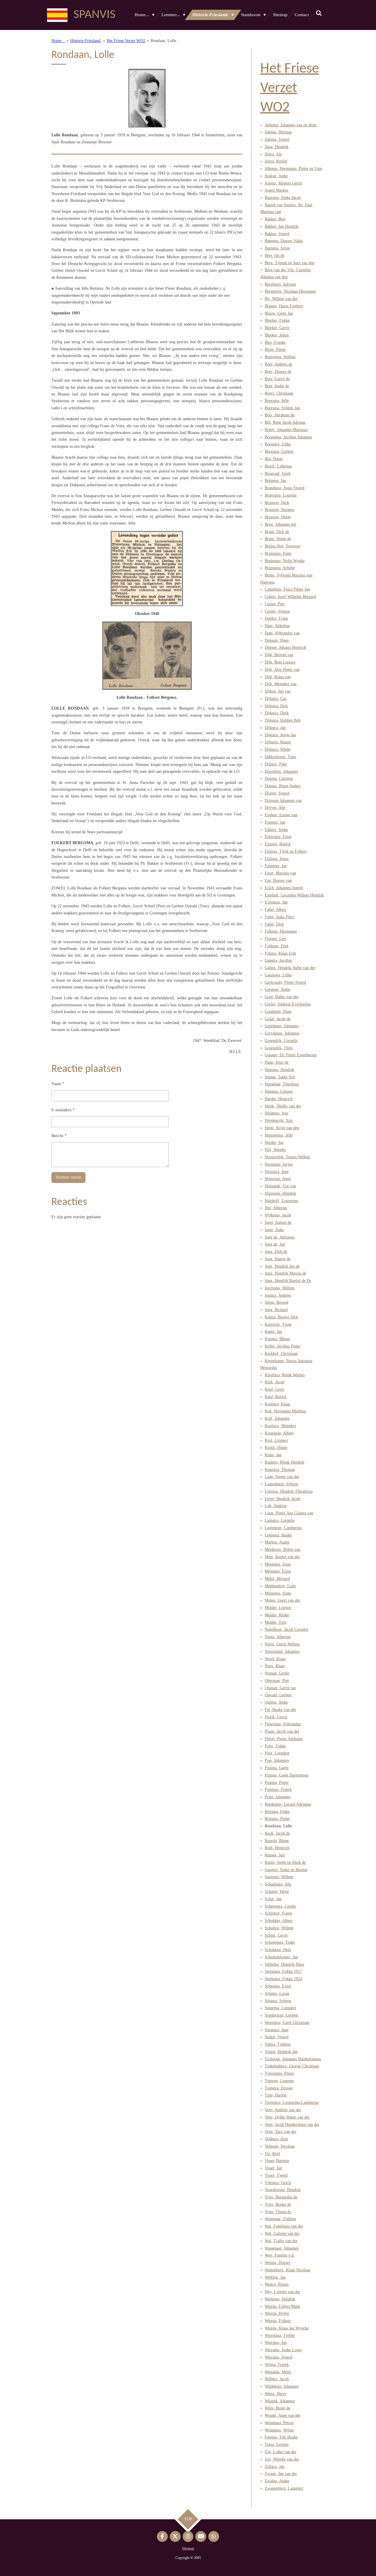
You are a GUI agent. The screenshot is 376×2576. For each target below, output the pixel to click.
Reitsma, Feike (277, 1812)
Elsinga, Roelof (278, 844)
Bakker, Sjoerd (277, 234)
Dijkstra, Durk (277, 713)
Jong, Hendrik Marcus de (286, 1273)
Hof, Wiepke (275, 1150)
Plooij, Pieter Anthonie (284, 1739)
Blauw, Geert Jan (279, 313)
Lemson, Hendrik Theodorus (289, 1491)
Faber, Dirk (274, 924)
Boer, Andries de (278, 364)
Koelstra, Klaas (277, 1404)
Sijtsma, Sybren (278, 2001)
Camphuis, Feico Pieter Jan (287, 589)
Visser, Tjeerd (276, 2175)
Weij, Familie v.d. (280, 2255)
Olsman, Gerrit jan (280, 1688)
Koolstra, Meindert (280, 1426)
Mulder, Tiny (276, 1622)
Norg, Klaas (275, 1666)
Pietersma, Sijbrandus (283, 1724)
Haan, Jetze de (277, 1062)
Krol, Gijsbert (276, 1440)
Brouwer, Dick (277, 503)
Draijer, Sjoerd (277, 793)
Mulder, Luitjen (278, 1608)
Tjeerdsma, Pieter (279, 2073)
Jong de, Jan (275, 1244)
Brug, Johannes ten (280, 524)
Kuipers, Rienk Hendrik (284, 1462)
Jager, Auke (274, 1230)
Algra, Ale (273, 154)
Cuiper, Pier (275, 604)
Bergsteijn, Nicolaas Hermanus (290, 291)
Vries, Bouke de (278, 2204)
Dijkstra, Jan (275, 728)
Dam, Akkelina (277, 626)
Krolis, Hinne (276, 1448)
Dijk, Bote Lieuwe (280, 662)
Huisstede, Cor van (280, 1186)
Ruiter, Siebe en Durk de (285, 1862)
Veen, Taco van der (281, 2132)
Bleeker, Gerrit (277, 328)
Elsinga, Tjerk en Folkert (286, 851)
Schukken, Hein (278, 1950)
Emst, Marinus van (280, 873)
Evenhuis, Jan (276, 902)
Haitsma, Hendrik (279, 1070)
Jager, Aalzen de (278, 1222)
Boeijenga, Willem (280, 357)
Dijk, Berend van (279, 655)
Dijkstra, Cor (276, 699)
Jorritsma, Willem (280, 1288)
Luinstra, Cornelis (280, 1520)
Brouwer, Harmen (280, 510)
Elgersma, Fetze (278, 837)
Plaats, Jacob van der (282, 1731)
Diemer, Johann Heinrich (285, 647)
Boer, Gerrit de (277, 379)
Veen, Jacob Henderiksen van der (292, 2125)
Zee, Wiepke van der (282, 2459)
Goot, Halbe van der (282, 997)
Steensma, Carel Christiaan (287, 2023)
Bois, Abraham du (280, 415)
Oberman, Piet (277, 1681)
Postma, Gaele (277, 1768)
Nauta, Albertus (278, 1637)
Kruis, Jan (273, 1455)
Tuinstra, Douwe (279, 2088)
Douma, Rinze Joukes (283, 786)
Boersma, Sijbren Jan (282, 408)
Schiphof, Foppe (278, 1913)
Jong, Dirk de (276, 1252)
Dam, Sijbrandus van (282, 633)
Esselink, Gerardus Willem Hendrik (294, 895)
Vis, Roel (272, 2154)
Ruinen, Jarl (275, 1855)
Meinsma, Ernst (278, 1571)
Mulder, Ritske (277, 1615)
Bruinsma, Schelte (280, 568)
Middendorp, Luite (280, 1586)
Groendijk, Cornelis (281, 1041)
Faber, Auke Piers (279, 917)
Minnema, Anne (278, 1593)
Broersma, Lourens (281, 495)
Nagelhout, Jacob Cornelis (286, 1629)
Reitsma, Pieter (277, 1819)
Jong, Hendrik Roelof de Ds (288, 1281)
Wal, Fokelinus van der (284, 2226)
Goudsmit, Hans (278, 1012)
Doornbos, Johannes (281, 771)
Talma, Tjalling (278, 2044)
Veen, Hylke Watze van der (287, 2117)
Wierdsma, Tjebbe (280, 2336)
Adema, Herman (278, 132)
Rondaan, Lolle (163, 41)
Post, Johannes (277, 1760)
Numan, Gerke (277, 1673)
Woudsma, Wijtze (279, 2430)
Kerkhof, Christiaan (281, 1354)
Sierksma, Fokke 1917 (283, 1971)
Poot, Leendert (277, 1753)
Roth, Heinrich (277, 1848)
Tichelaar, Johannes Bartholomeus (293, 2059)
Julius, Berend (276, 1302)
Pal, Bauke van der (280, 1710)
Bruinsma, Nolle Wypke (285, 561)
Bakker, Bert (275, 219)
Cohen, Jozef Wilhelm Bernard (290, 597)
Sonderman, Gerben (281, 2015)
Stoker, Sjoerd (277, 2037)
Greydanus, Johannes (282, 1033)
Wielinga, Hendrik (280, 2299)
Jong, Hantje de (278, 1259)
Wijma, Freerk (277, 2365)
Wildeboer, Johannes (282, 2386)
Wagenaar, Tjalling (280, 2219)
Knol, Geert (275, 1389)
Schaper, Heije (277, 1892)
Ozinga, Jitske (276, 1702)
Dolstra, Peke (276, 764)
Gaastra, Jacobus (278, 960)
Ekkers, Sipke (276, 830)
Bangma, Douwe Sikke (284, 241)
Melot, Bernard (277, 1579)
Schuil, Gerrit (276, 1935)
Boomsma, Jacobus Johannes (288, 437)
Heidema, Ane (276, 1113)
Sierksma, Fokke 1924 (283, 1979)
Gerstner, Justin (277, 989)
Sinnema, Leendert (280, 2008)
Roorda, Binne (277, 1841)
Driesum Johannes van (283, 801)
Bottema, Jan (275, 481)
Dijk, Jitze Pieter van (282, 669)
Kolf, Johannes (277, 1418)
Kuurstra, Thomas (280, 1470)
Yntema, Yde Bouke (281, 2437)
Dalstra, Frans (276, 618)
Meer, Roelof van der (282, 1557)
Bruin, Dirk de (277, 532)
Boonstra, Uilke (278, 444)
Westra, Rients (277, 2284)
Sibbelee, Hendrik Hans (284, 1964)
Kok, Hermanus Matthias (285, 1411)
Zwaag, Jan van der (281, 2474)
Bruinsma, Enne (278, 553)
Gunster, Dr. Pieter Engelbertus (291, 1055)
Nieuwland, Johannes (282, 1651)
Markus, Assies (277, 1542)
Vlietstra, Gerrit (278, 2183)
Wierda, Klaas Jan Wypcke (287, 2328)
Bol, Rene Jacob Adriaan (285, 422)
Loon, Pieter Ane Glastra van (289, 1513)
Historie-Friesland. (86, 41)
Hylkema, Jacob (278, 1215)
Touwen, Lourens (279, 2081)
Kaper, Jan (273, 1331)
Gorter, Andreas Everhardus (288, 1004)
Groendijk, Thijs (278, 1048)
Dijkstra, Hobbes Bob (283, 720)
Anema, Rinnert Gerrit (283, 183)
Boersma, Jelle (277, 401)
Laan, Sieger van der (282, 1477)
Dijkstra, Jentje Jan (280, 735)
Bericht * (59, 1136)
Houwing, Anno (278, 1179)
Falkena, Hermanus (281, 931)
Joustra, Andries (278, 1295)
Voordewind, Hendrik (283, 2190)
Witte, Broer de (277, 2408)
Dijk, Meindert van (281, 684)
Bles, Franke (275, 342)
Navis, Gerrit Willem (282, 1644)
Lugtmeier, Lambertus (283, 1528)
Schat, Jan (273, 1899)
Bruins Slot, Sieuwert (283, 546)
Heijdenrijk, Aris (279, 1121)
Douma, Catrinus (279, 779)
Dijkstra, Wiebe (278, 749)
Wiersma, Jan (276, 2343)
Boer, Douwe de (278, 372)
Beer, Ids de (275, 255)
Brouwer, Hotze (278, 517)
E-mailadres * (63, 1110)
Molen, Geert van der (282, 1600)
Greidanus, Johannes (282, 1026)
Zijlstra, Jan (275, 2467)
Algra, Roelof (276, 161)
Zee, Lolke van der (281, 2452)
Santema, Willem (279, 1877)
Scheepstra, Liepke (280, 1906)
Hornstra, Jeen (277, 1172)
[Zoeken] (319, 14)
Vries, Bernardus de (281, 2197)
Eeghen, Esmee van (281, 815)
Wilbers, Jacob (277, 2379)
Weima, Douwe (277, 2263)
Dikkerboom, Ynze (280, 757)
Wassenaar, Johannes (282, 2248)
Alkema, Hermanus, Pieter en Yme (293, 169)
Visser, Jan (273, 2168)
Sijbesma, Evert (278, 1986)
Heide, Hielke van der (283, 1106)
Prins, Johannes (277, 1797)
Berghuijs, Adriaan (280, 284)
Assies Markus (276, 190)
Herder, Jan (274, 1143)
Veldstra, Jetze (276, 2139)
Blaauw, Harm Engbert (284, 306)
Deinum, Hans (277, 640)
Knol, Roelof (276, 1397)
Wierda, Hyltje (277, 2313)
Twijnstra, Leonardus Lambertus (292, 2102)
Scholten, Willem (279, 1928)
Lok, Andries (276, 1506)
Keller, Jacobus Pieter (283, 1346)
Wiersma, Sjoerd (278, 2357)
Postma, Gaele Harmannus (287, 1775)
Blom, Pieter (275, 350)
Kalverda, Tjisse (278, 1324)
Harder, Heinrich (279, 1099)
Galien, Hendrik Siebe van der (290, 968)
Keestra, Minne (277, 1339)
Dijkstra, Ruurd (278, 742)
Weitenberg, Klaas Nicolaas (287, 2270)
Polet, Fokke (275, 1746)
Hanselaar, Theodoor (282, 1084)
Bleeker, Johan (277, 335)
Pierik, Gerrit (276, 1717)
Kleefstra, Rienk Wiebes (285, 1375)
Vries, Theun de (278, 2212)
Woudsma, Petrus (279, 2423)
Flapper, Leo (275, 939)
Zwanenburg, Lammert (284, 2488)
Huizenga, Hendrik (280, 1193)
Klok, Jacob (275, 1382)
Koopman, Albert (279, 1433)
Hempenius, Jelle (279, 1135)
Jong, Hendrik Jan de (282, 1266)
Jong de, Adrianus (280, 1237)
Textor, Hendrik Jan (281, 2052)
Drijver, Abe (275, 808)
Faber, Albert (276, 910)
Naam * (58, 1084)
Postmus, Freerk (278, 1790)
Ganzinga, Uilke (278, 975)
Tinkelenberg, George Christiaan (292, 2066)
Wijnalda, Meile (278, 2372)
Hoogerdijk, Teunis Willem (287, 1157)
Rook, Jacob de (277, 1833)
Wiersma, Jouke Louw (283, 2350)
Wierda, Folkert (278, 2321)
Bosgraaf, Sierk (278, 474)
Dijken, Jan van (278, 691)
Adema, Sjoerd (277, 139)
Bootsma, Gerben (279, 451)
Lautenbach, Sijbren (281, 1484)
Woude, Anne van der (283, 2415)
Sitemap (188, 2548)
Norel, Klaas (275, 1659)
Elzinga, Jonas (277, 859)
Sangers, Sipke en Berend (286, 1870)
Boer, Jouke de (277, 386)
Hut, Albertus (276, 1208)
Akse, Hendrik (276, 147)
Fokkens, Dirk (277, 946)
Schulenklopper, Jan (281, 1957)
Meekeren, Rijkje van (282, 1550)
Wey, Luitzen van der (282, 2292)
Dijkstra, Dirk (276, 706)
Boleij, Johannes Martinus (286, 430)
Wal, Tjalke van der (281, 2241)
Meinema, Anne (278, 1564)
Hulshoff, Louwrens (281, 1201)
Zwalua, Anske (277, 2481)
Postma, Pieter (277, 1783)
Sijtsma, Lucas (277, 1993)
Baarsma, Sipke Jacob (283, 198)
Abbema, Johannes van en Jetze (290, 125)
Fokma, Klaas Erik (280, 953)
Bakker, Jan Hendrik (282, 226)
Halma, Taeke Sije (280, 1077)
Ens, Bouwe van (278, 880)
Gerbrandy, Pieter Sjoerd (285, 982)
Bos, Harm (274, 459)
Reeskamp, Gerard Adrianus (288, 1804)
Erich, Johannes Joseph (284, 888)
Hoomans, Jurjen (279, 1164)
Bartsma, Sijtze (277, 248)
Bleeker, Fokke (277, 320)
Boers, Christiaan (279, 393)
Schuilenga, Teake (280, 1942)
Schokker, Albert (279, 1921)
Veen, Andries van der (283, 2110)
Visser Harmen (277, 2161)
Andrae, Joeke (276, 176)
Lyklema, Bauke (278, 1535)
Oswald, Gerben (278, 1695)
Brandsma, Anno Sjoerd (284, 488)
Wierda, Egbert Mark (282, 2306)
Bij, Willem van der (281, 299)
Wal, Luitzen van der (282, 2234)
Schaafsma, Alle (278, 1884)
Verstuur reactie (68, 1177)
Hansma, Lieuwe (279, 1091)
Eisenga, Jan (275, 822)
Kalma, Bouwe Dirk (281, 1317)
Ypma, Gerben (276, 2445)
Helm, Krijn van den (282, 1128)
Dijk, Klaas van (278, 677)
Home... (58, 41)
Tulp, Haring (276, 2095)
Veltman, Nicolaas (280, 2146)
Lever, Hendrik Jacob (282, 1499)
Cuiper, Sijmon (277, 611)
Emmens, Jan (276, 866)
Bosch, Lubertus (278, 466)
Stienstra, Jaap (277, 2030)
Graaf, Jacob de (278, 1019)
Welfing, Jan (275, 2277)
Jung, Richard (276, 1310)
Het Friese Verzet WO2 (126, 41)
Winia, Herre (275, 2394)
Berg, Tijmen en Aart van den (289, 263)
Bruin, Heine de (278, 539)
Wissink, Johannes (280, 2401)
